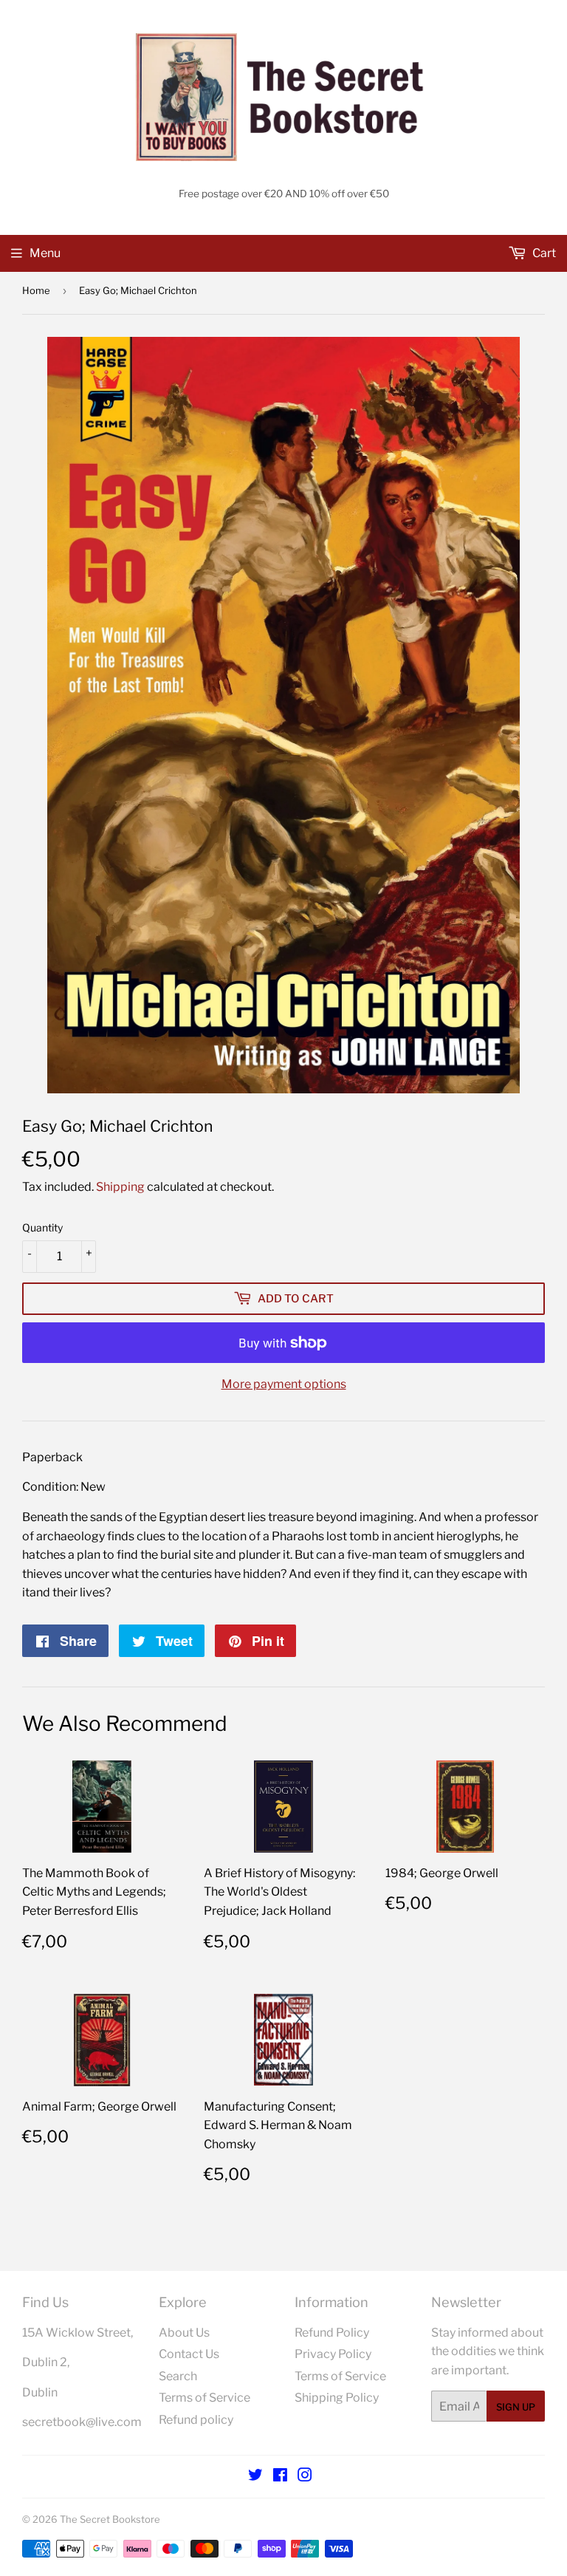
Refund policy (196, 2420)
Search (178, 2376)
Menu (45, 253)
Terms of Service (205, 2398)
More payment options (284, 1384)
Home (36, 290)
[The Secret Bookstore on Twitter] (255, 2477)
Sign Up (516, 2407)
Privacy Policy (333, 2354)
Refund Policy (332, 2333)
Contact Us (189, 2354)
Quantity (42, 1227)
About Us (184, 2333)
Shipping (120, 1187)
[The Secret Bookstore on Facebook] (280, 2477)
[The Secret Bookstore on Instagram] (305, 2477)
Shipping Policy (337, 2398)
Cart (543, 253)
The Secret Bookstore (110, 2519)
